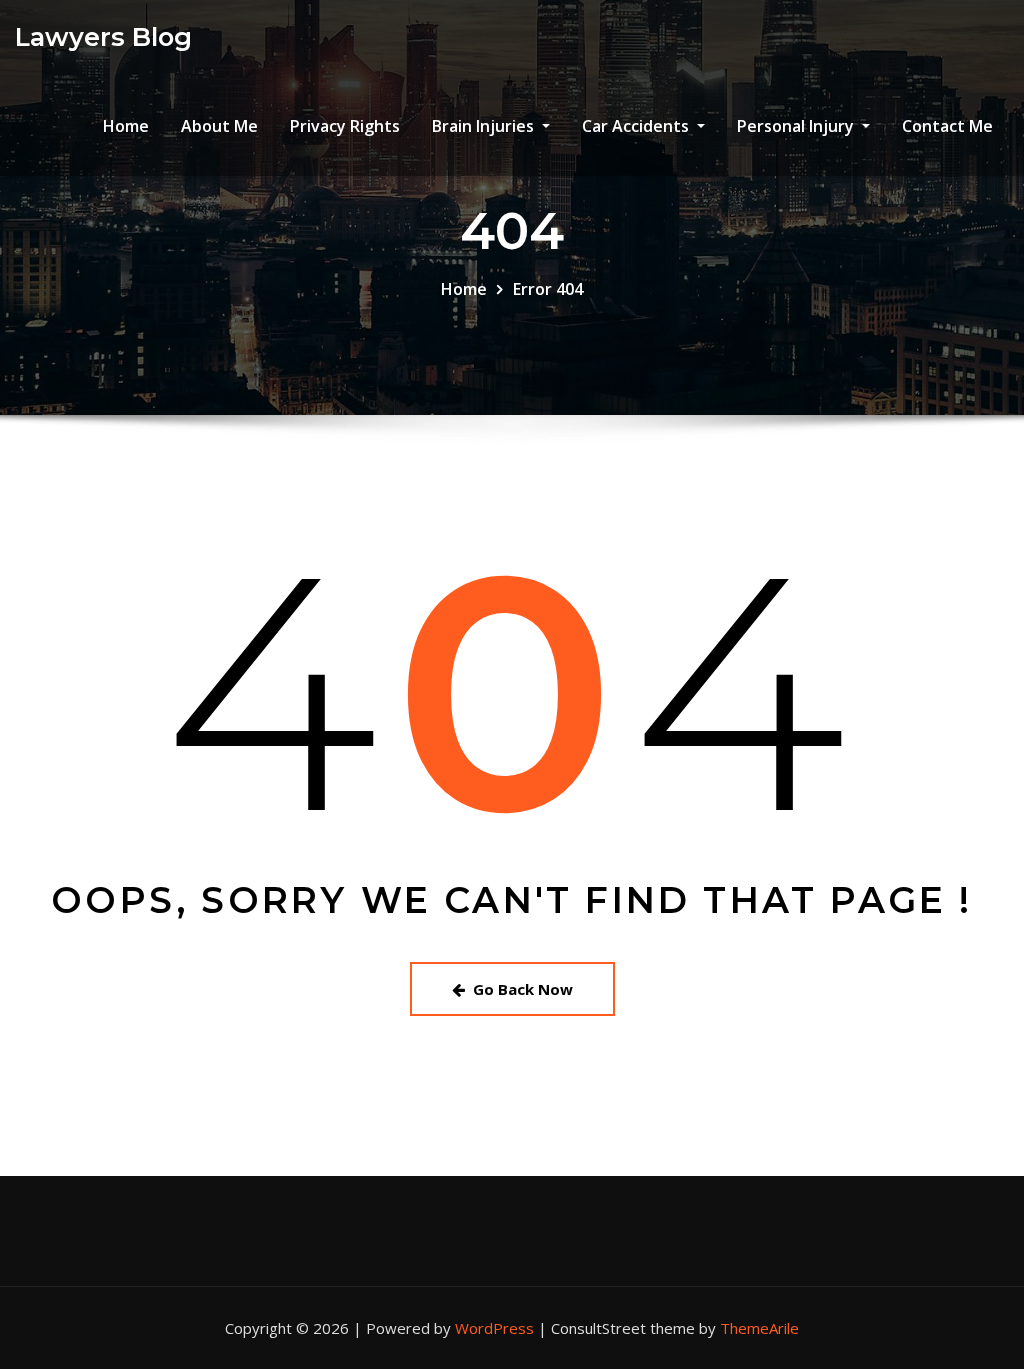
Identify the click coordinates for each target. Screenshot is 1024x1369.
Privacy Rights (345, 126)
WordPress (494, 1328)
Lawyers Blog (103, 36)
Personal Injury (797, 126)
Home (126, 126)
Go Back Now (523, 989)
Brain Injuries (485, 126)
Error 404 (548, 289)
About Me (219, 126)
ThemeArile (759, 1328)
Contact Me (947, 126)
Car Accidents (637, 126)
